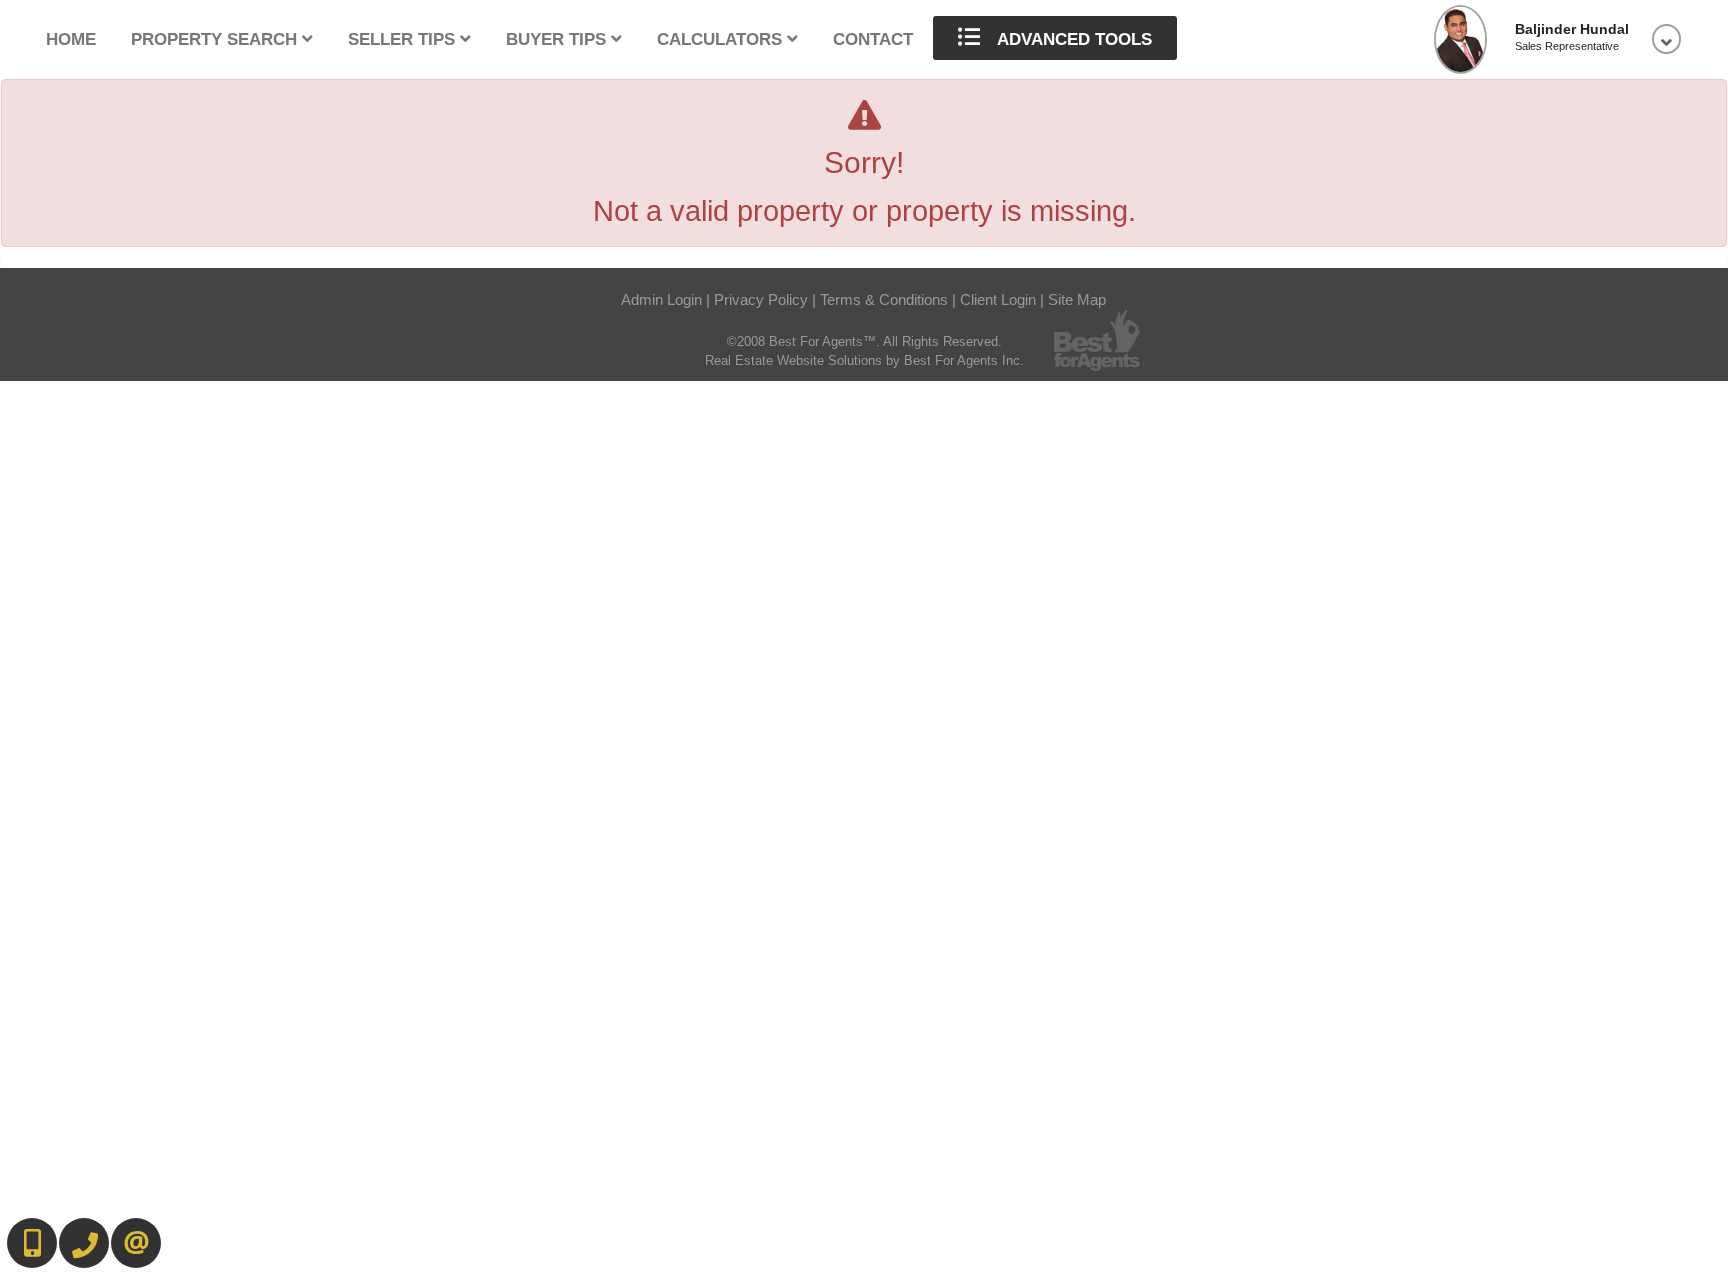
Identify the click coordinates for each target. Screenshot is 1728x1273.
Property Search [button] (216, 39)
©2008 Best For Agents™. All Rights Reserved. (864, 341)
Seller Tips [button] (404, 39)
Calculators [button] (722, 39)
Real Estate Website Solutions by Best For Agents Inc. (864, 360)
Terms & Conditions (884, 300)
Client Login (998, 300)
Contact (873, 39)
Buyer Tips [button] (558, 39)
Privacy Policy (761, 300)
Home (71, 39)
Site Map (1077, 300)
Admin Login (661, 300)
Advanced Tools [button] (1072, 39)
